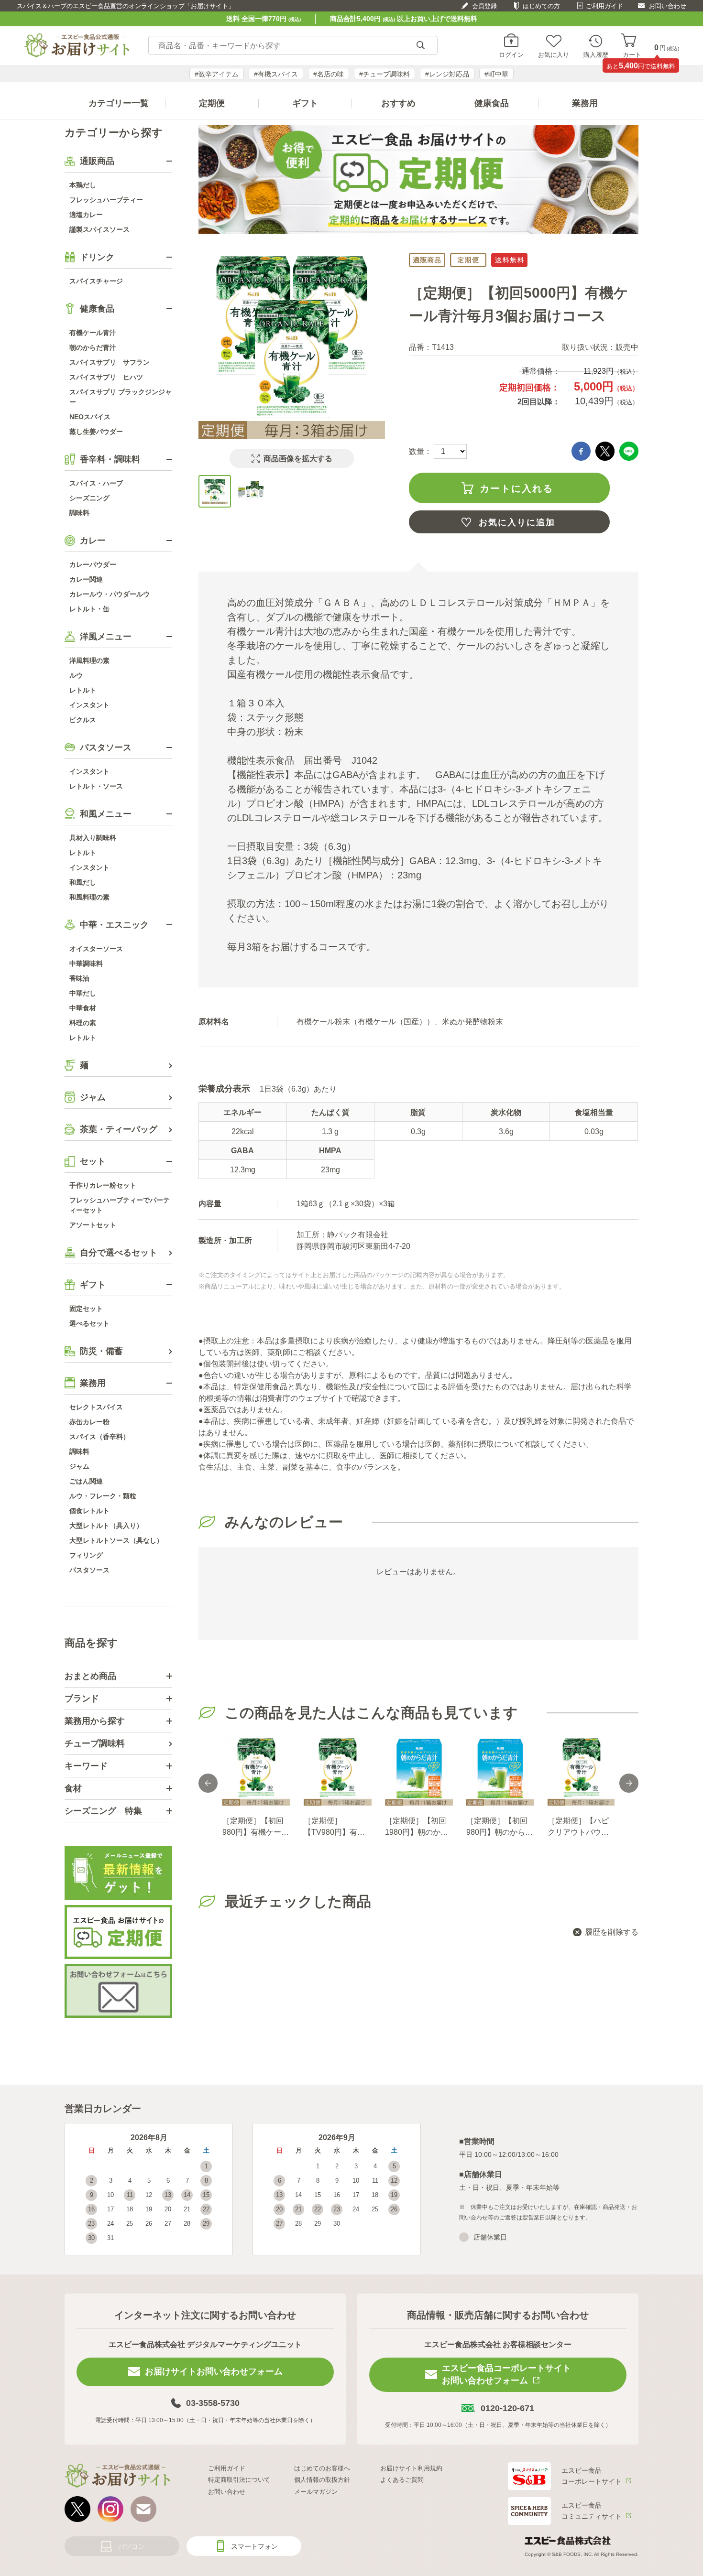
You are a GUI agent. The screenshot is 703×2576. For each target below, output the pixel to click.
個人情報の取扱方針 (322, 2480)
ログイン (511, 54)
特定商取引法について (239, 2480)
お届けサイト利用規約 (411, 2468)
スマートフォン (254, 2546)
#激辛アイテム (217, 74)
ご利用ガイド (604, 6)
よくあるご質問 (402, 2480)
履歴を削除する (612, 1932)
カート (632, 54)
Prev (208, 1783)
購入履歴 (596, 54)
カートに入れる (516, 488)
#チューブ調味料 (384, 74)
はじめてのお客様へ (322, 2468)
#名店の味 (329, 74)
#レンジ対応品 (447, 74)
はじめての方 (541, 6)
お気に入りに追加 (517, 522)
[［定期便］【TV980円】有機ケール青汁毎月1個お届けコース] (337, 1772)
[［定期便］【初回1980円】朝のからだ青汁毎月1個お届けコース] (418, 1772)
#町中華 (496, 74)
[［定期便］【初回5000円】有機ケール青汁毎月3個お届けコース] (215, 491)
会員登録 (484, 6)
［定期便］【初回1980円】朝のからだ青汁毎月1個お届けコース (418, 1827)
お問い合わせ (668, 6)
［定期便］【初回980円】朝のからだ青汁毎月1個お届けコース (500, 1827)
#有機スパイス (276, 74)
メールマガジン (316, 2492)
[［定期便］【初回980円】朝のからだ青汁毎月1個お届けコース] (500, 1772)
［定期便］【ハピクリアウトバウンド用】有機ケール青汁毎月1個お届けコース (580, 1827)
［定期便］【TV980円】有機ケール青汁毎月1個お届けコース (336, 1827)
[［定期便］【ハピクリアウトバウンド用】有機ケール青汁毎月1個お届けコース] (581, 1772)
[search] (420, 46)
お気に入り (554, 54)
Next (629, 1783)
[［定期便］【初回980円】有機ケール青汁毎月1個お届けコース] (256, 1772)
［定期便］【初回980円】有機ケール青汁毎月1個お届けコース (256, 1827)
